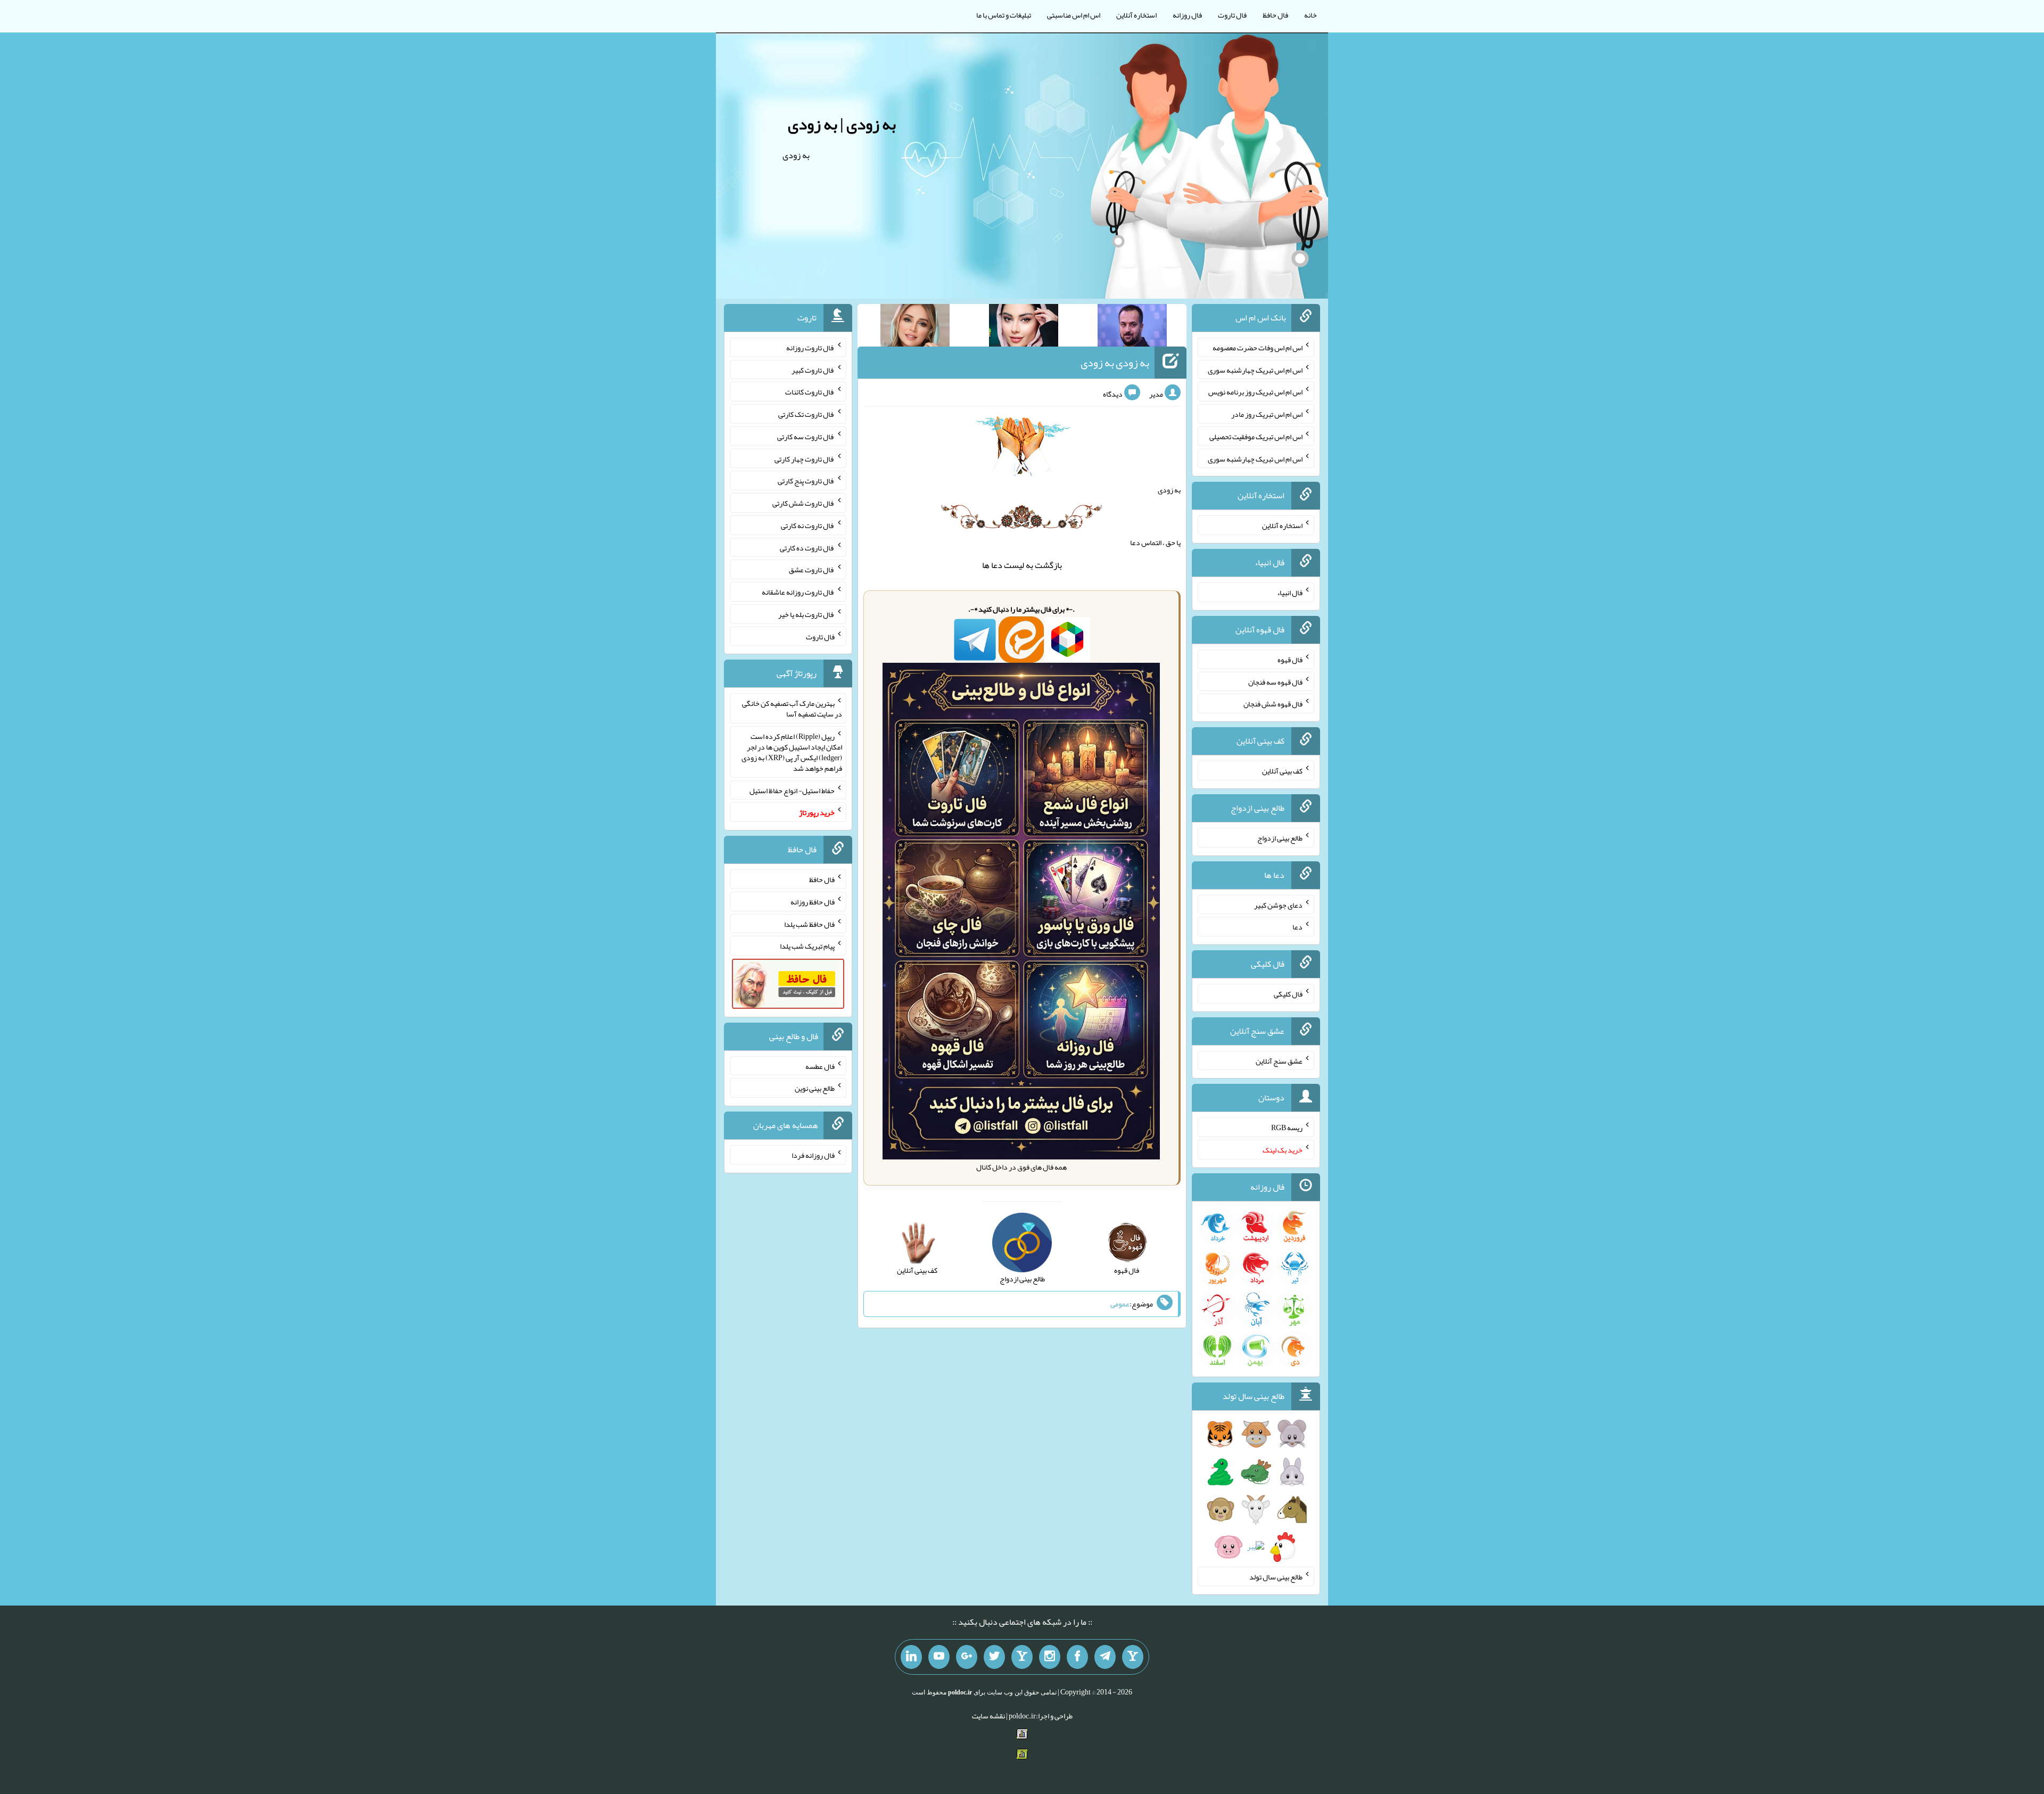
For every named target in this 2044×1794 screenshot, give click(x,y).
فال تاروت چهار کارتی (805, 458)
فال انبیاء (1290, 592)
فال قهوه (1290, 660)
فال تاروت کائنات (810, 392)
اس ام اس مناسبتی (1074, 15)
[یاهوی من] (1133, 1657)
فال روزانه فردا (813, 1155)
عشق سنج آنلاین (1279, 1060)
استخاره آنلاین (1136, 15)
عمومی (1120, 1304)
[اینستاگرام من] (1050, 1657)
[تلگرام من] (1105, 1657)
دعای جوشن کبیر (1278, 904)
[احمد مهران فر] (1132, 327)
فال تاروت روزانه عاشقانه (798, 592)
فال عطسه (820, 1066)
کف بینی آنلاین (1282, 771)
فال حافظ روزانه (813, 902)
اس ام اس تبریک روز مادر (1267, 414)
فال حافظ (1275, 15)
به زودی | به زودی (842, 124)
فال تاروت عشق (812, 570)
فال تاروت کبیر (813, 369)
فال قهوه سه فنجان (1275, 681)
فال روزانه (1187, 15)
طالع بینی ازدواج (1280, 838)
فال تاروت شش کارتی (803, 503)
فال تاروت (1232, 15)
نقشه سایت (988, 1716)
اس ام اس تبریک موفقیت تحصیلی (1256, 437)
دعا (997, 565)
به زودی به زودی (1115, 363)
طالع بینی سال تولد (1276, 1577)
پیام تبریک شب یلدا (807, 946)
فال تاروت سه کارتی (806, 437)
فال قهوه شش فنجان (1273, 704)
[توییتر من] (994, 1657)
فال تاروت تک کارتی (806, 414)
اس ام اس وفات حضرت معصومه (1258, 348)
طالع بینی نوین (815, 1088)
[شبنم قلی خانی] (915, 327)
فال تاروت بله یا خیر (806, 614)
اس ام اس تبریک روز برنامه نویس (1255, 392)
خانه (1311, 15)
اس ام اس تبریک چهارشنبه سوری (1255, 369)
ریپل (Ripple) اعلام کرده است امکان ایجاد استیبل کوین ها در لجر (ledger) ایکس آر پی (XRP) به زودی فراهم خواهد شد (792, 752)
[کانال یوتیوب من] (939, 1657)
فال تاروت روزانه (810, 348)
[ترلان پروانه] (1024, 327)
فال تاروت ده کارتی (807, 547)
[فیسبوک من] (1077, 1657)
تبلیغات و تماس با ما (1004, 15)
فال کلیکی (1288, 994)
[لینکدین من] (911, 1657)
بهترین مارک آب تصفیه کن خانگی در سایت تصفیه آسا (792, 709)
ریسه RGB (1287, 1128)
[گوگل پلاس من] (967, 1657)
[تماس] (1022, 1657)
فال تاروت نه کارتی (808, 525)
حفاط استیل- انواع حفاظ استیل (792, 790)
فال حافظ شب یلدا (809, 924)
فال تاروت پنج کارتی (806, 481)
